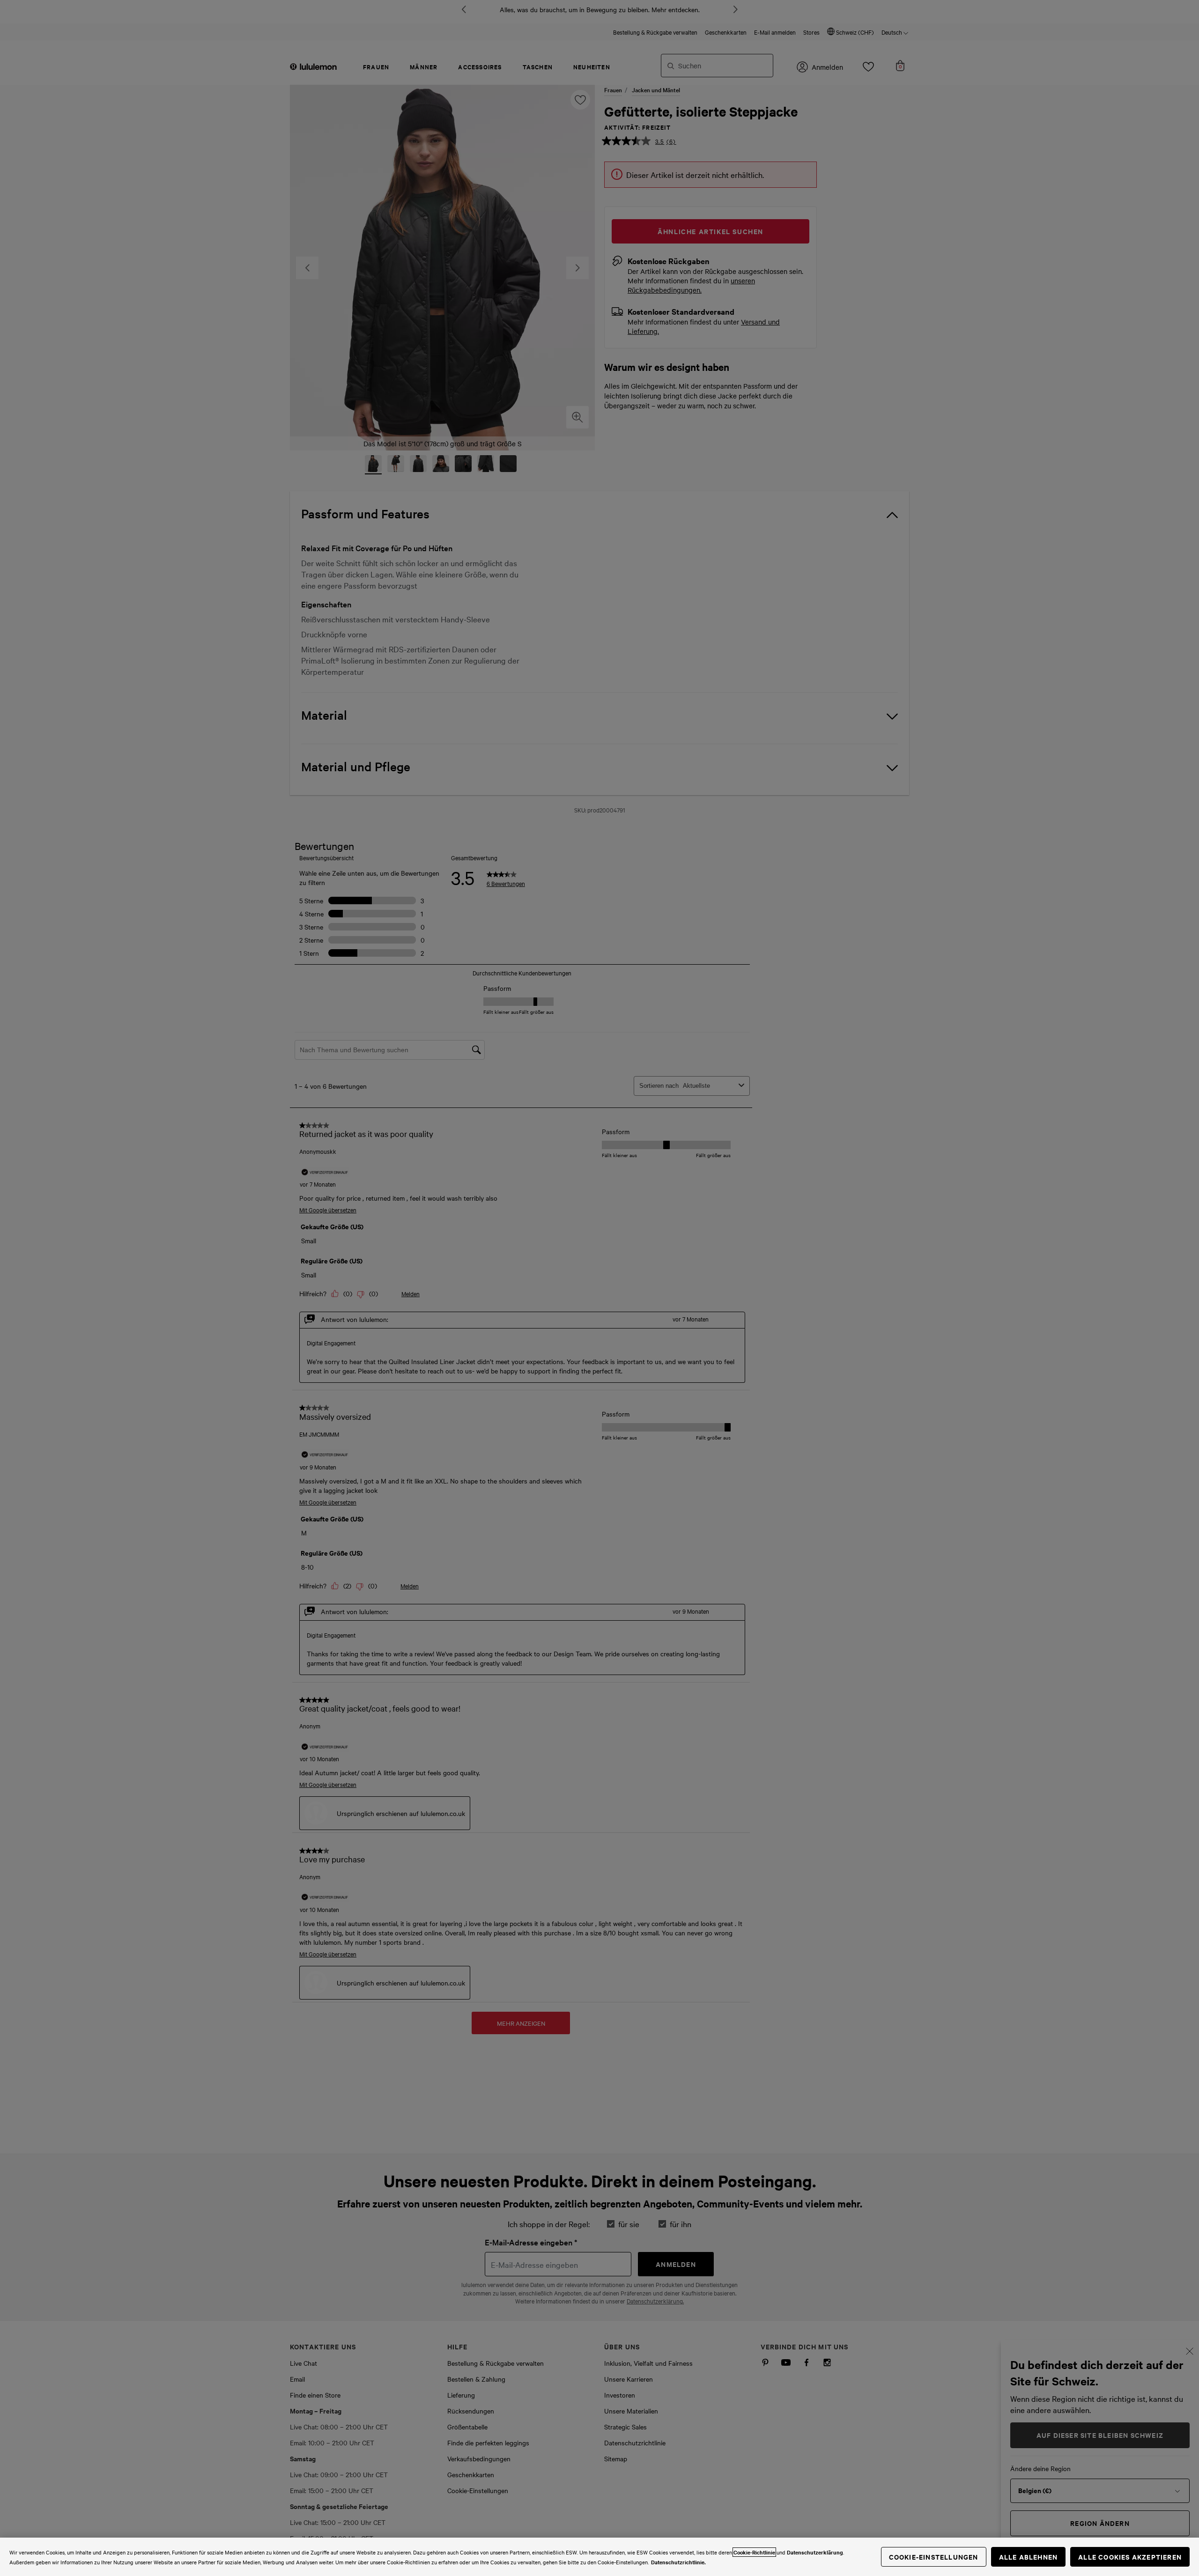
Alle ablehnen (1029, 2557)
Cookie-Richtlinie (754, 2552)
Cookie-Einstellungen (934, 2557)
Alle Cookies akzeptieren (1130, 2557)
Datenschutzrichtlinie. (678, 2562)
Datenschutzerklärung (815, 2552)
